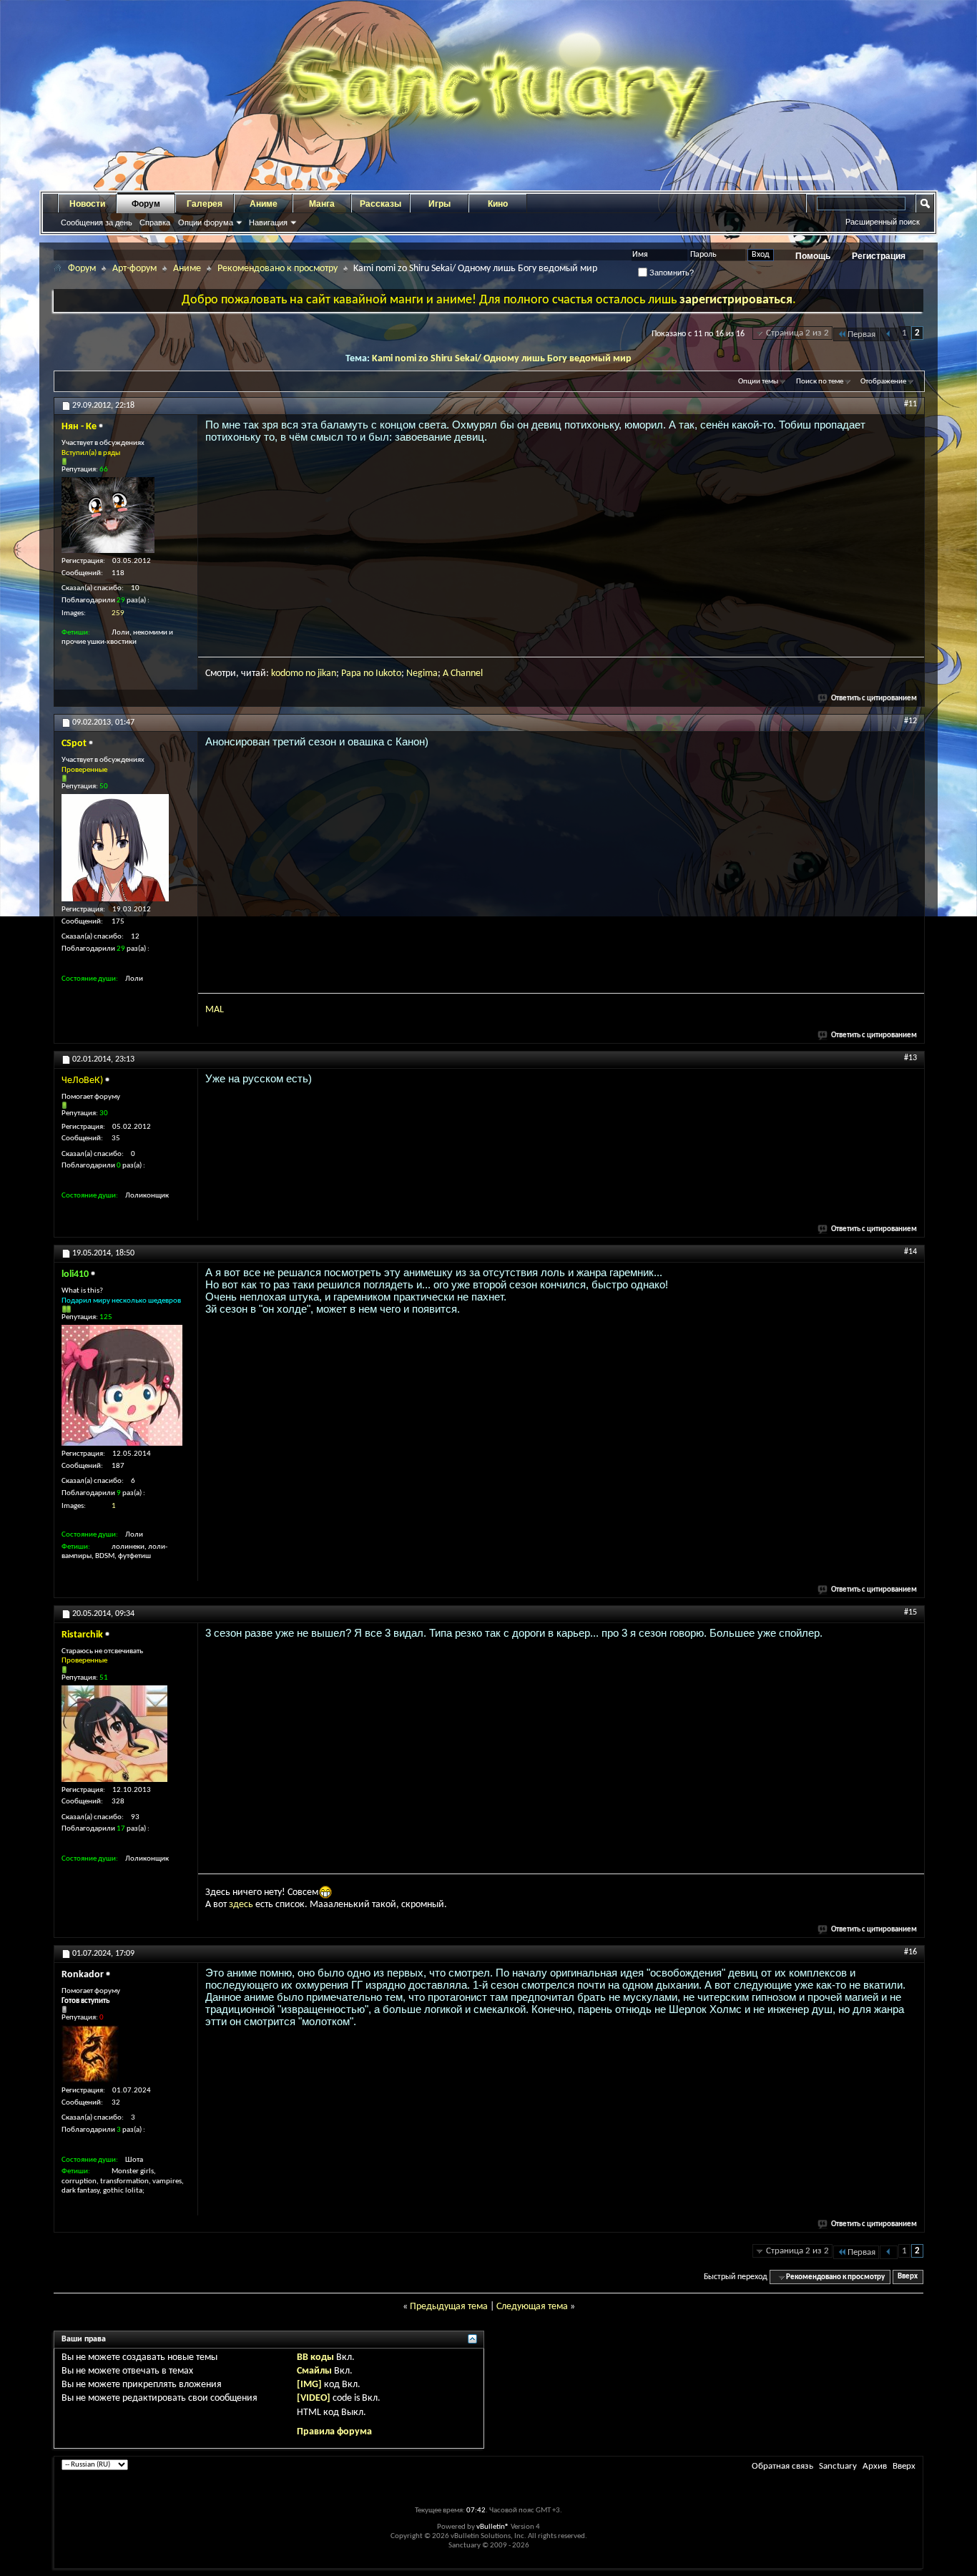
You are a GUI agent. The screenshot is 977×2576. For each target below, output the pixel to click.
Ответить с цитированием (874, 699)
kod (278, 674)
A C (449, 674)
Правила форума (334, 2432)
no (310, 674)
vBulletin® (493, 2527)
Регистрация (879, 256)
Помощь (813, 256)
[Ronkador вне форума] (90, 2054)
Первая (861, 334)
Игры (440, 204)
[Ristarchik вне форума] (114, 1734)
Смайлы (314, 2371)
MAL (215, 1010)
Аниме (264, 204)
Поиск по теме (820, 382)
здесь (241, 1905)
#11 (910, 404)
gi (421, 674)
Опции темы (758, 382)
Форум (146, 204)
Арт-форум (134, 269)
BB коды (315, 2357)
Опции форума (206, 222)
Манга (322, 204)
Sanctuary (838, 2466)
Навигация (268, 222)
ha (461, 674)
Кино (498, 204)
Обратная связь (782, 2466)
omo (294, 674)
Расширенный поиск (883, 222)
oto (394, 674)
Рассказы (381, 204)
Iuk (382, 674)
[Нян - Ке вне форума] (108, 515)
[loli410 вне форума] (122, 1385)
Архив (875, 2466)
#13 (910, 1058)
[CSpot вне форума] (115, 848)
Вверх (908, 2277)
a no (366, 674)
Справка (155, 222)
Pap (349, 674)
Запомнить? (671, 273)
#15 (910, 1612)
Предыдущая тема (449, 2307)
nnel (474, 674)
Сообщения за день (97, 222)
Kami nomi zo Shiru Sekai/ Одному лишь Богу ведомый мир (502, 359)
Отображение (883, 382)
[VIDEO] (314, 2398)
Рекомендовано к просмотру (278, 269)
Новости (87, 204)
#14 (910, 1252)
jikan (327, 674)
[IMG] (309, 2385)
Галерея (205, 204)
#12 (910, 721)
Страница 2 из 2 (797, 333)
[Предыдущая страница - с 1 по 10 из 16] (889, 334)
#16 (910, 1952)
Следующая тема (532, 2307)
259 (118, 613)
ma (431, 674)
